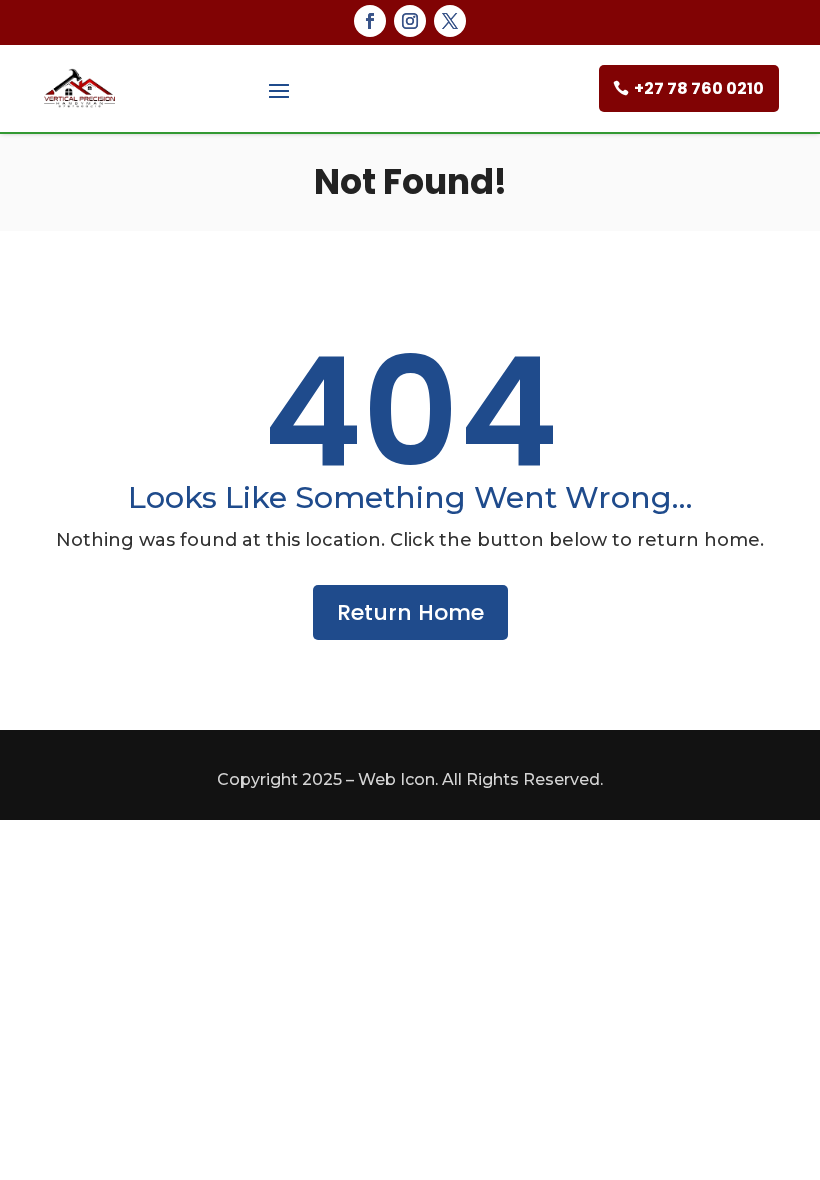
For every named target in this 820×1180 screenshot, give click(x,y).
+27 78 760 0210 (699, 88)
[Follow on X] (450, 21)
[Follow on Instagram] (410, 21)
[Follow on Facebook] (370, 21)
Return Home (410, 612)
